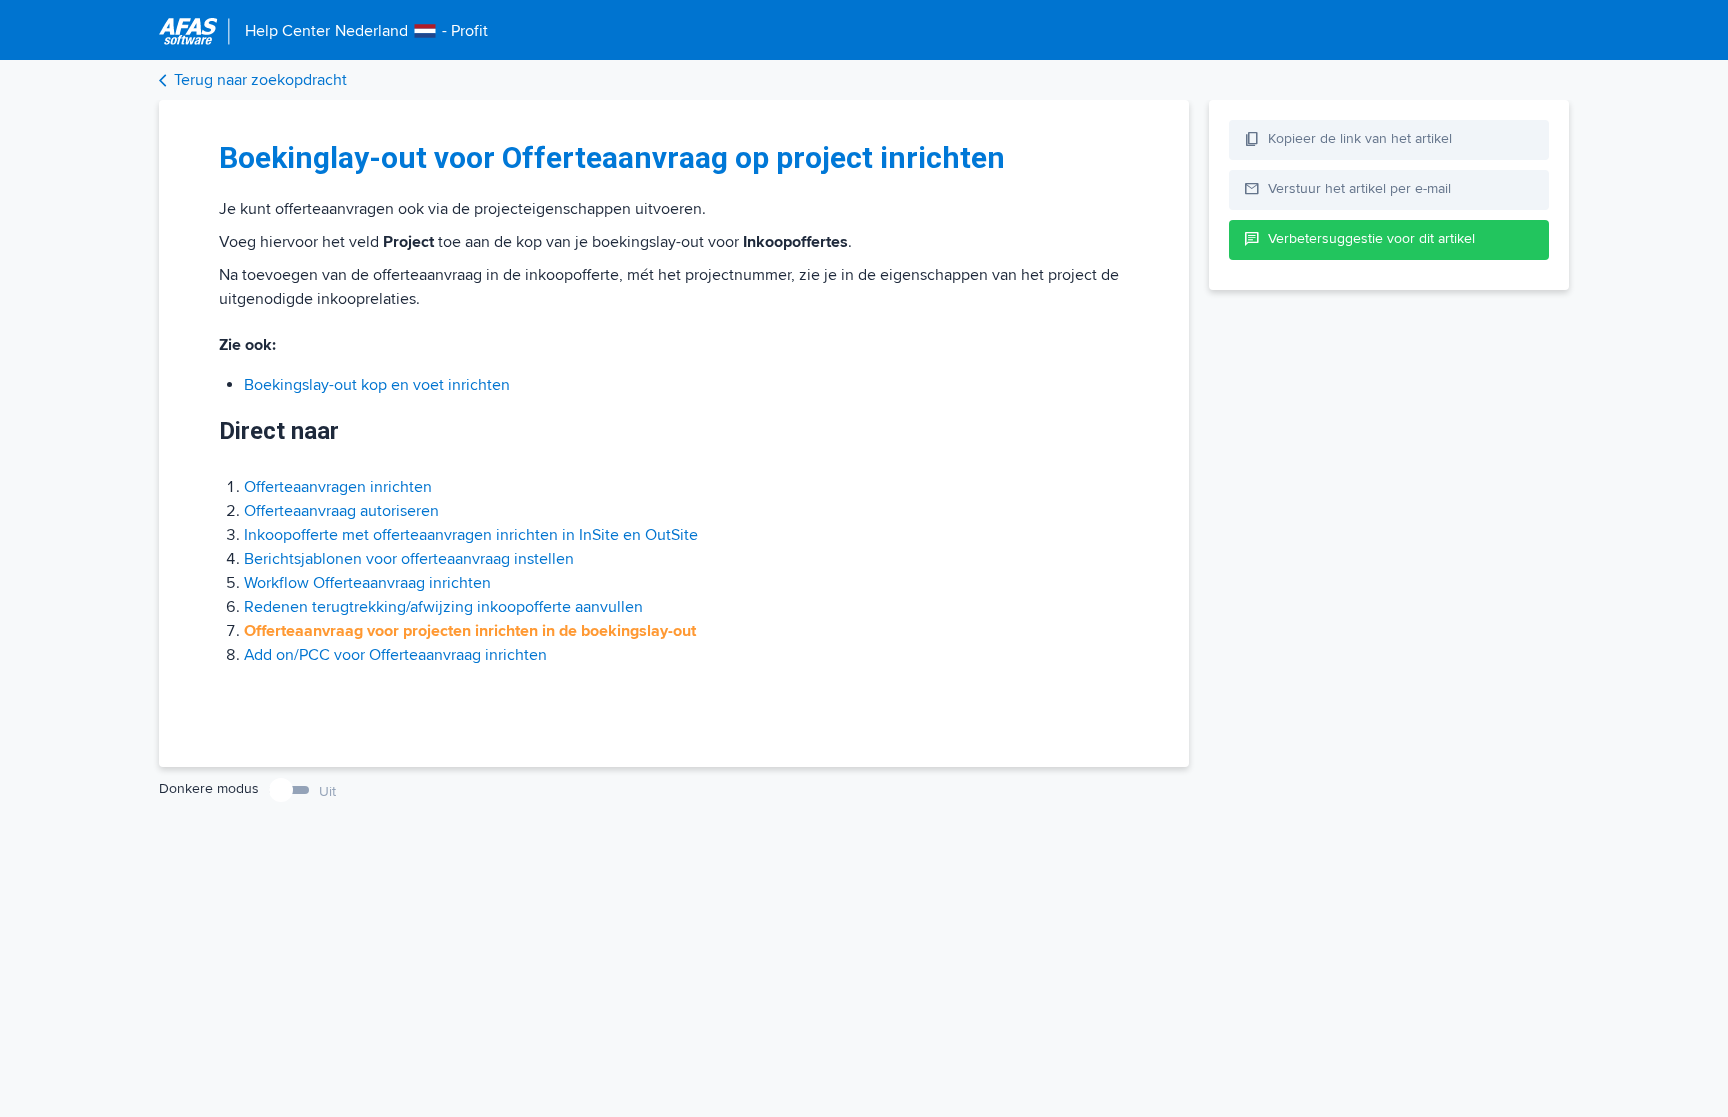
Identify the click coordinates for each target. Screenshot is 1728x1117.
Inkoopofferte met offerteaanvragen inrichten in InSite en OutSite (471, 535)
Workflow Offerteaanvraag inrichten (367, 583)
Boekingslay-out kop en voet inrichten (377, 385)
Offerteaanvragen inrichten (338, 487)
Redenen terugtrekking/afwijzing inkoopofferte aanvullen (443, 607)
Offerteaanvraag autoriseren (341, 511)
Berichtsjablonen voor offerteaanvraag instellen (409, 559)
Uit (327, 791)
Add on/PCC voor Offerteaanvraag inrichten (395, 655)
